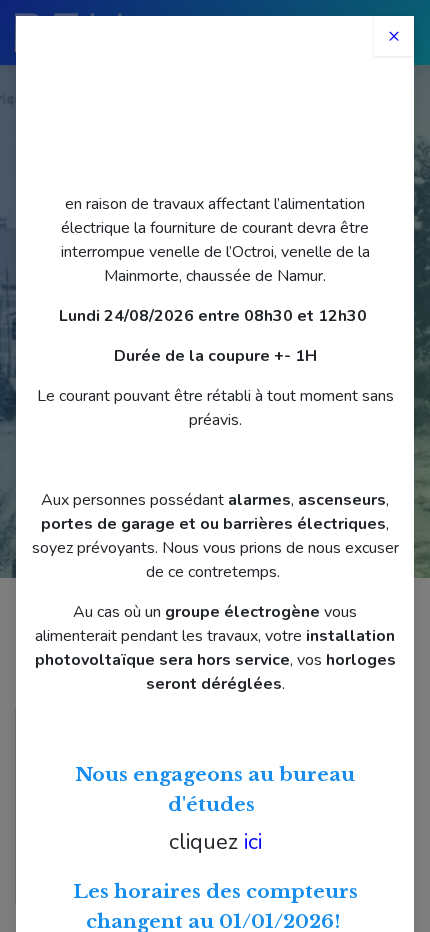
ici (253, 842)
